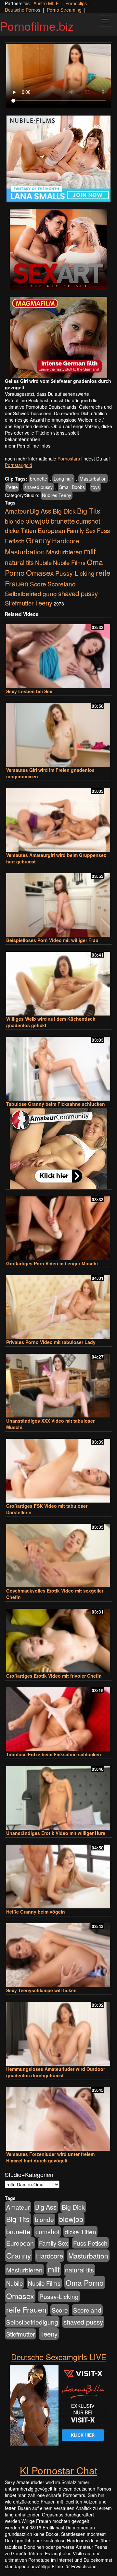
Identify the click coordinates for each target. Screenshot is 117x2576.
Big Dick (64, 511)
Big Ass (41, 511)
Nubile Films (69, 562)
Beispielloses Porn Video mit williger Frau (52, 940)
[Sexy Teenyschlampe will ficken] (58, 1952)
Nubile (43, 562)
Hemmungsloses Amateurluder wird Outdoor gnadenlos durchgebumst (56, 2072)
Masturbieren (64, 552)
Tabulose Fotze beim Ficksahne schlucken (54, 1754)
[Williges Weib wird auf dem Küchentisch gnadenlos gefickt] (58, 981)
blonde (14, 521)
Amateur (17, 511)
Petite (12, 487)
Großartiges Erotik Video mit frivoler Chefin (54, 1676)
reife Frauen (26, 2309)
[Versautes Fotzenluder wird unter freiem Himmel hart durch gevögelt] (58, 2116)
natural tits (19, 562)
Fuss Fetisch (90, 2243)
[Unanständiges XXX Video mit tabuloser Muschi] (58, 1383)
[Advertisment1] (58, 250)
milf (90, 551)
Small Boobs (72, 487)
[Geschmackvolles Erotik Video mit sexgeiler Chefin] (58, 1553)
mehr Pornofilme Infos (28, 446)
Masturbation (93, 479)
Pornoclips (76, 3)
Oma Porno (85, 2282)
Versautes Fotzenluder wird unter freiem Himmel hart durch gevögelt (50, 2157)
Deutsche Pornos (23, 10)
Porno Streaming (64, 10)
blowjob (37, 521)
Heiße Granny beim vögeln (36, 1912)
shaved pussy (39, 487)
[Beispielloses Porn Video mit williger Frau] (58, 902)
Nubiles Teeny (57, 495)
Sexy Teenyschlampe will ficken (41, 1990)
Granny (38, 540)
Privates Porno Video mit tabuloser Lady (51, 1342)
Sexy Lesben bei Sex (29, 691)
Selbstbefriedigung (31, 593)
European (52, 530)
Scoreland (62, 584)
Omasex (40, 572)
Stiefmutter (19, 603)
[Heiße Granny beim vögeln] (58, 1874)
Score (38, 584)
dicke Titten (21, 530)
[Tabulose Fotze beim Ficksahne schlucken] (58, 1716)
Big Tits (89, 511)
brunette (39, 479)
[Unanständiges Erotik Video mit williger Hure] (58, 1795)
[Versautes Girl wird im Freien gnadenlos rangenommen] (58, 732)
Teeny (44, 603)
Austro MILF (46, 3)
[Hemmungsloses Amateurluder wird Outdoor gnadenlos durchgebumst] (58, 2031)
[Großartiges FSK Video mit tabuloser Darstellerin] (58, 1468)
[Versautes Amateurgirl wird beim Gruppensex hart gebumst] (58, 817)
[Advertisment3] (58, 1149)
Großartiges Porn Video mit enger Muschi (52, 1263)
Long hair (63, 479)
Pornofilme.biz (37, 26)
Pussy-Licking (75, 573)
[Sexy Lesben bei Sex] (58, 653)
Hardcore (65, 541)
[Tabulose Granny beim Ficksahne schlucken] (58, 1066)
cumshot (88, 521)
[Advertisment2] (58, 337)
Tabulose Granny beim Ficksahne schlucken (56, 1104)
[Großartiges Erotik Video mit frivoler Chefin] (58, 1638)
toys (96, 487)
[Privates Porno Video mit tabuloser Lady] (58, 1304)
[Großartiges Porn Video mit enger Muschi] (58, 1225)
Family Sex (81, 530)
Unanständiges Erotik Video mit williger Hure (56, 1833)
